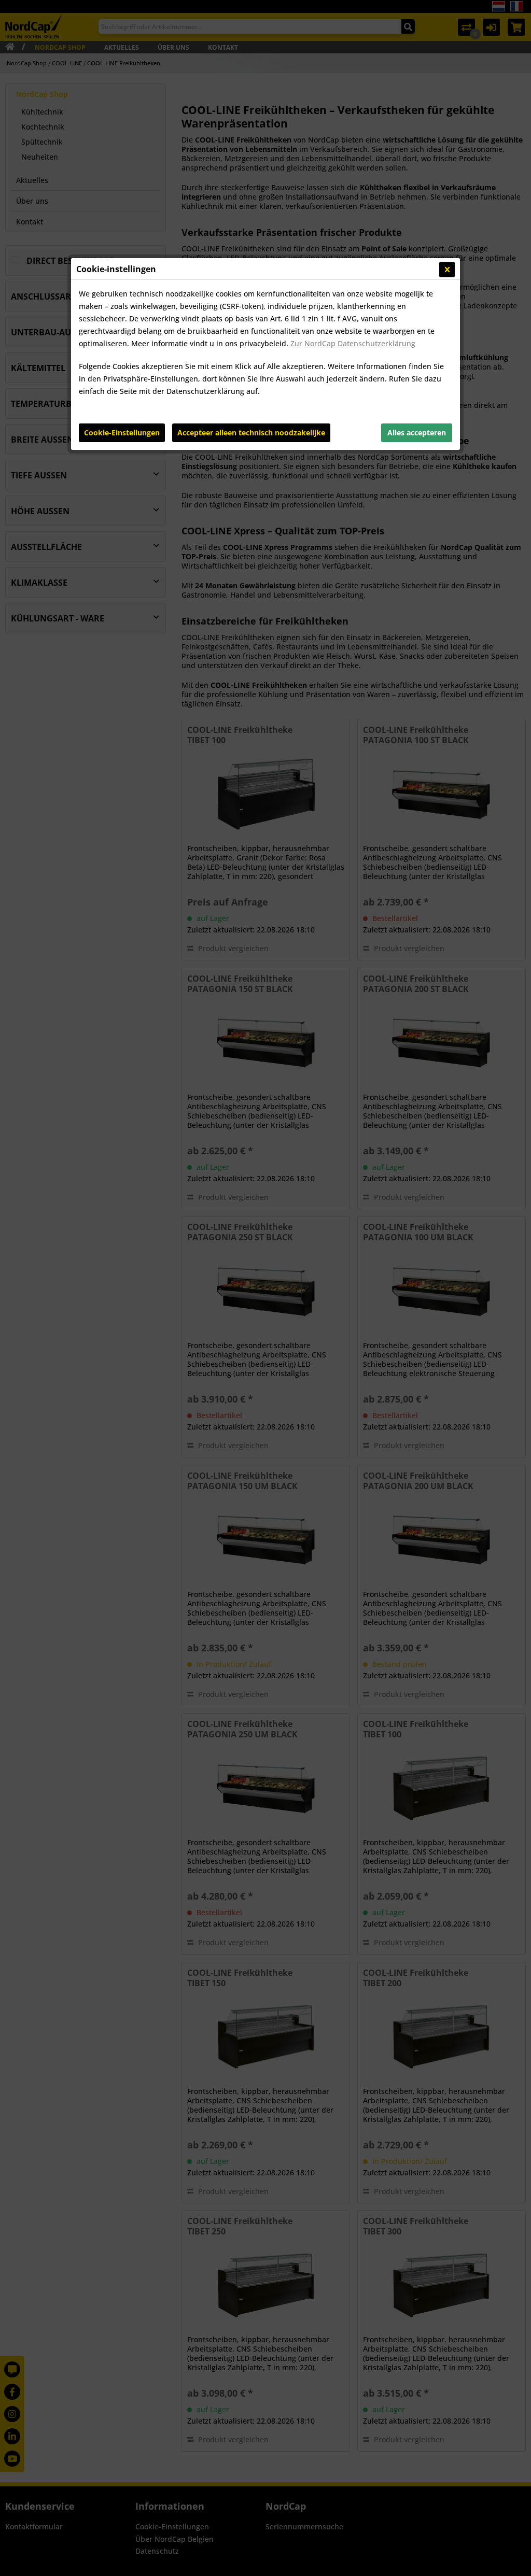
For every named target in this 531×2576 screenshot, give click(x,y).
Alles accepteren (417, 433)
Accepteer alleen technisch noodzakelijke (251, 433)
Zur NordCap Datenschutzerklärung (353, 343)
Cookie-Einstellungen (122, 433)
